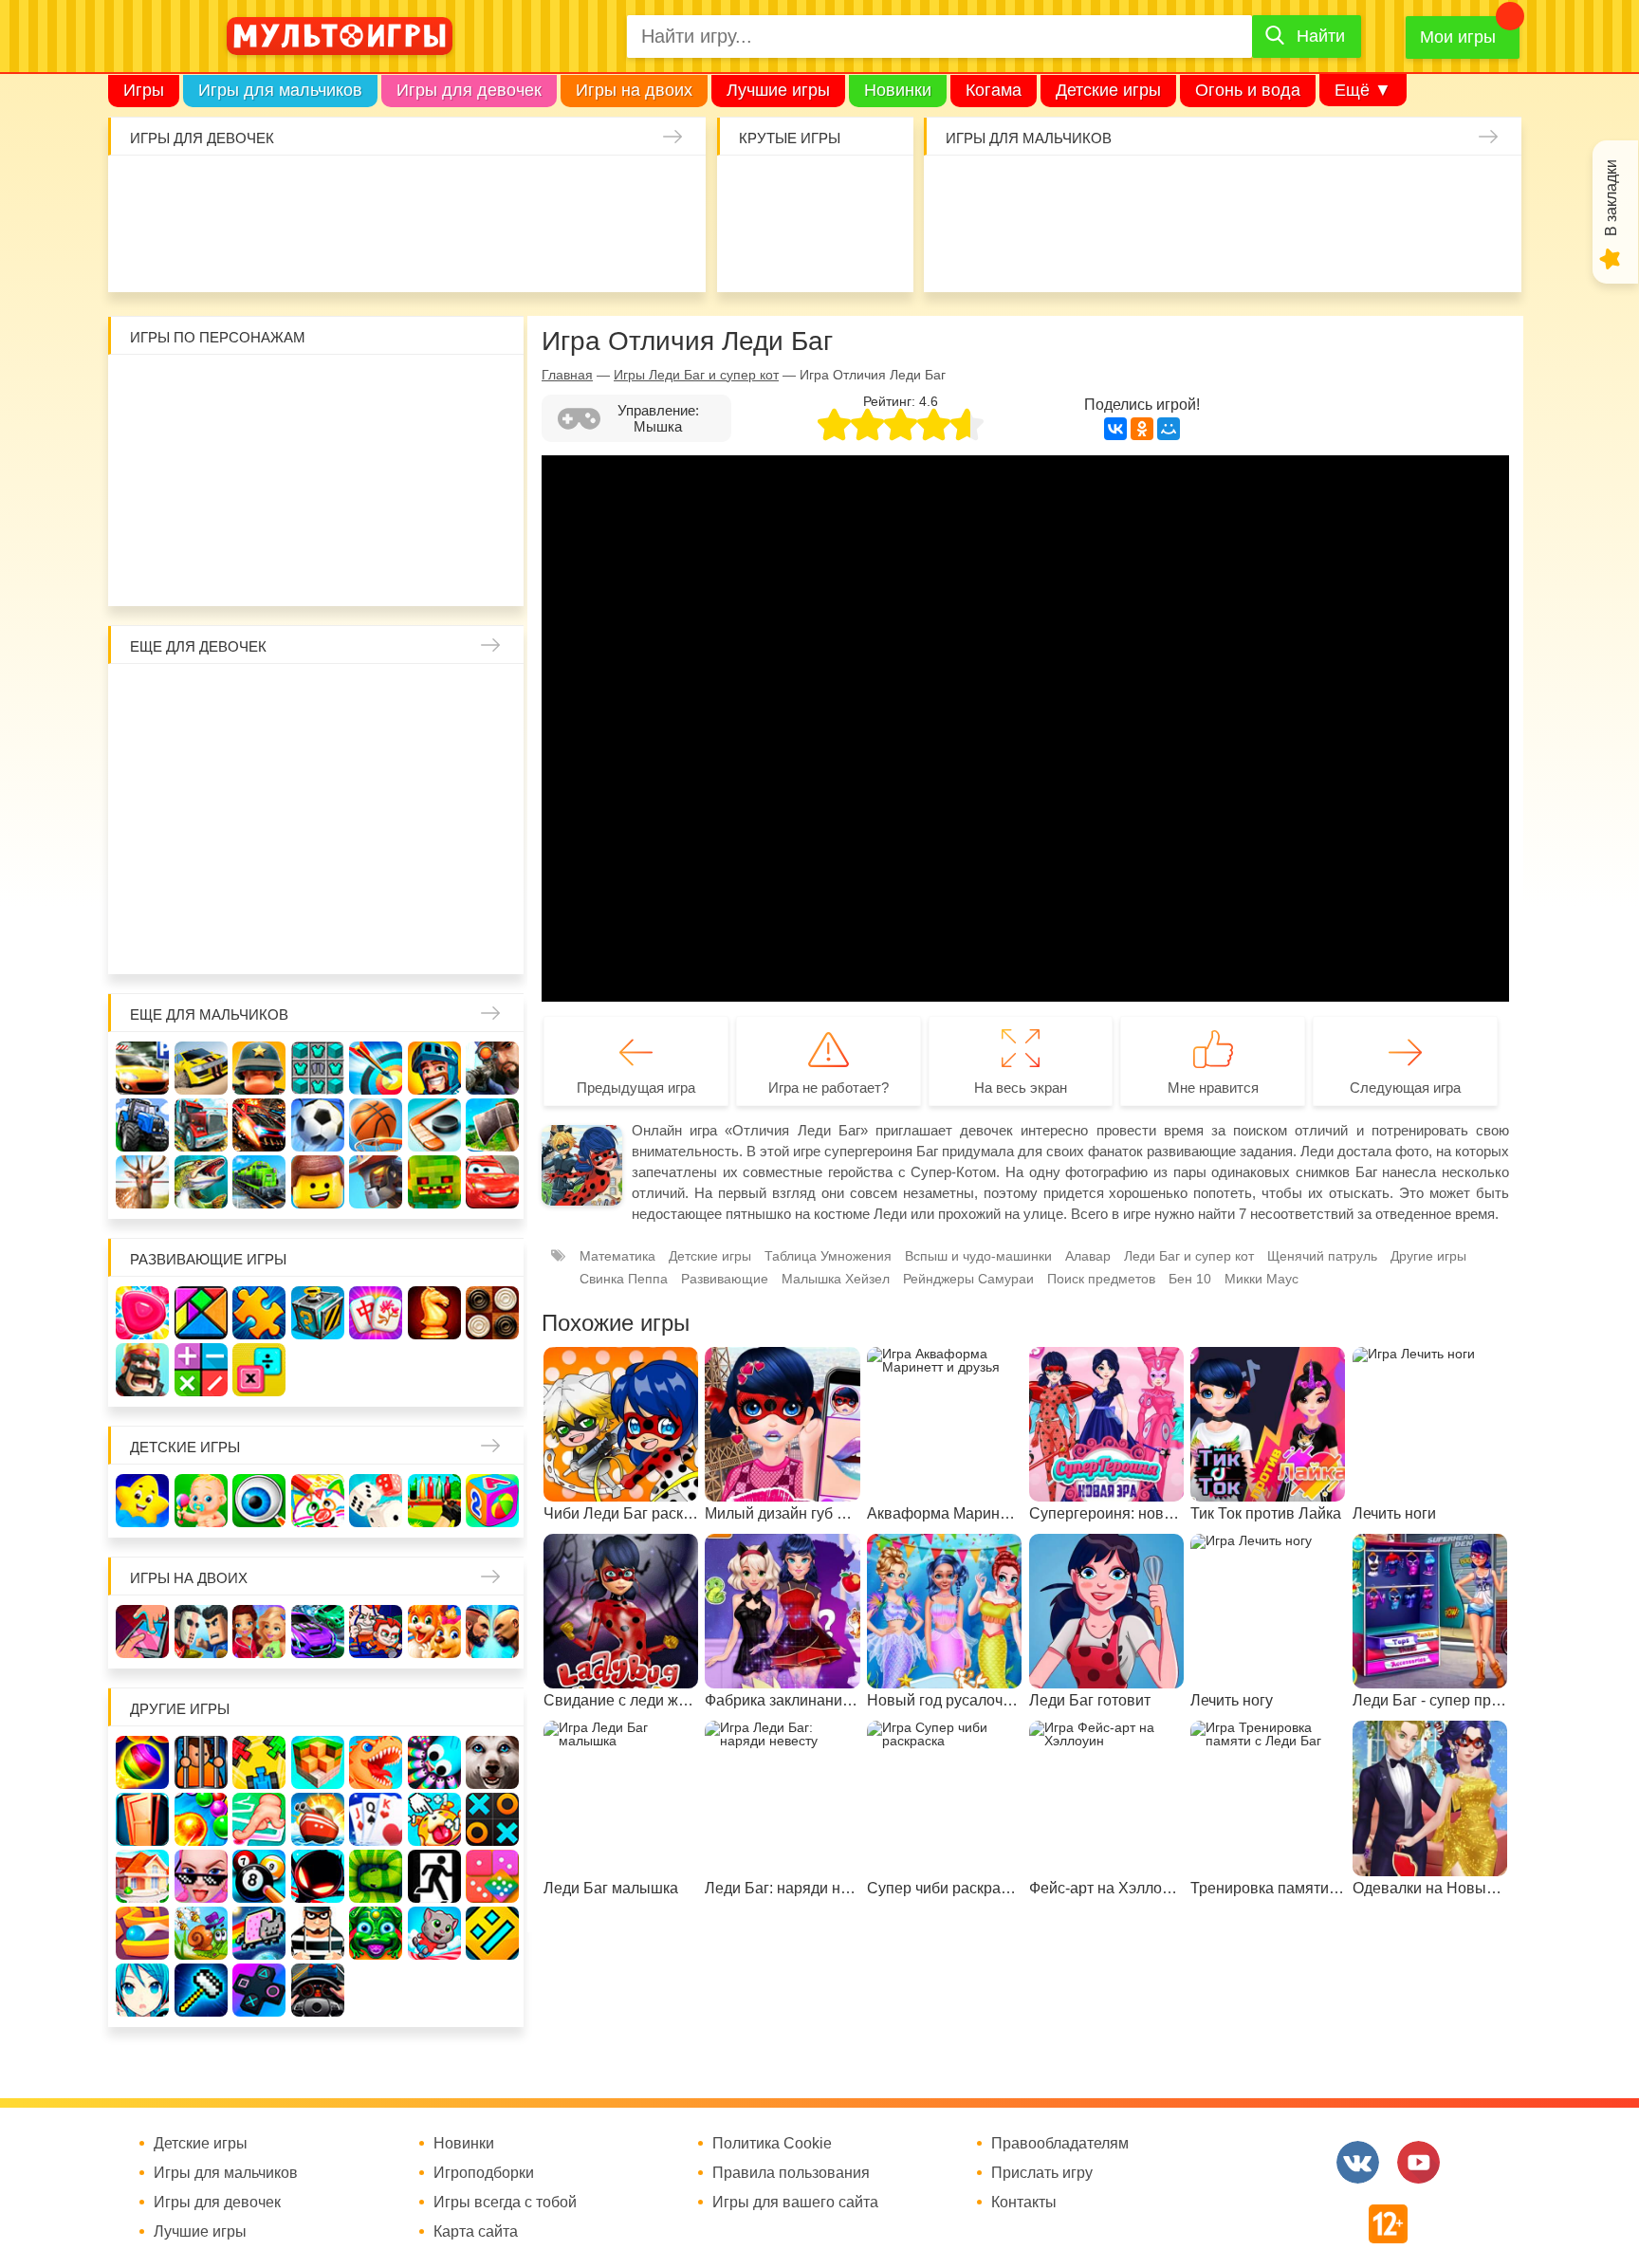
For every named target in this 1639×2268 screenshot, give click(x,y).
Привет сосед (1484, 192)
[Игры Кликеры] (434, 1819)
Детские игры (1108, 90)
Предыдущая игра (636, 1088)
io (756, 192)
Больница (492, 700)
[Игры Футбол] (318, 1125)
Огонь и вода (1248, 90)
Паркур (1134, 250)
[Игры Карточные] (376, 1819)
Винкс (142, 700)
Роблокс (142, 391)
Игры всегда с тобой (505, 2203)
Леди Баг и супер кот (201, 450)
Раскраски (318, 700)
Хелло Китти (318, 508)
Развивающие (725, 1279)
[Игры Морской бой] (318, 1819)
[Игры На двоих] (142, 1632)
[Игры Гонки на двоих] (318, 1632)
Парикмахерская (259, 759)
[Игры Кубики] (376, 1501)
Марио (376, 508)
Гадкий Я (376, 567)
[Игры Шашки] (492, 1313)
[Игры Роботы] (376, 1182)
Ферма (376, 818)
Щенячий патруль (259, 567)
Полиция (1484, 250)
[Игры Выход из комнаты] (434, 1876)
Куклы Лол (669, 192)
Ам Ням (492, 450)
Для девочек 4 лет (142, 935)
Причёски (142, 759)
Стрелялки (1018, 192)
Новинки (898, 90)
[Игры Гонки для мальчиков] (201, 1068)
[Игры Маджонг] (376, 1313)
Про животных (492, 876)
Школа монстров (259, 818)
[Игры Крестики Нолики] (492, 1819)
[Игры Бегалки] (434, 1933)
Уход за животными (435, 250)
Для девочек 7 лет (318, 935)
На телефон (873, 250)
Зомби (1077, 192)
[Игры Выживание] (492, 1125)
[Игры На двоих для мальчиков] (201, 1632)
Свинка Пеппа (259, 508)
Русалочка (318, 759)
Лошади (259, 700)
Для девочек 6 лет (259, 935)
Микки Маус (1261, 1279)
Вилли (201, 391)
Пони (434, 818)
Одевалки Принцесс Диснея (142, 876)
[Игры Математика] (201, 1370)
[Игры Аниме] (142, 1990)
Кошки (494, 192)
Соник (201, 567)
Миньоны (492, 508)
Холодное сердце (201, 818)
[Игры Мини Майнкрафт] (201, 1990)
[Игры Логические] (201, 1313)
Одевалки (144, 192)
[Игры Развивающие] (492, 1501)
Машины (1368, 192)
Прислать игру (1042, 2173)
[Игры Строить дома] (142, 1876)
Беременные (492, 818)
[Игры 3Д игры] (318, 1762)
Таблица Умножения (828, 1256)
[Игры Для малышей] (201, 1501)
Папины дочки (201, 876)
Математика (617, 1256)
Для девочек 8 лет (376, 935)
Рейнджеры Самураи (968, 1279)
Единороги (611, 192)
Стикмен (142, 450)
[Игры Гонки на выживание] (259, 1125)
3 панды (434, 391)
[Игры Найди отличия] (259, 1501)
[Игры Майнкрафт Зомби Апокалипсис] (434, 1182)
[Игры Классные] (201, 1876)
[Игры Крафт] (318, 1068)
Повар (376, 876)
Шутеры (960, 250)
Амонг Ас (756, 250)
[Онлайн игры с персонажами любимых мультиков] (340, 36)
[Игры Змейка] (376, 1876)
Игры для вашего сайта (795, 2203)
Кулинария (202, 250)
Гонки (960, 192)
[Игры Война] (259, 1068)
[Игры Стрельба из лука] (376, 1068)
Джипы (1251, 250)
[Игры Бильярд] (259, 1876)
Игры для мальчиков (280, 90)
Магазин (434, 759)
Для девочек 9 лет (434, 935)
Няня (376, 700)
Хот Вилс (1427, 250)
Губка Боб (142, 508)
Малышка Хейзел (202, 192)
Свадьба (142, 818)
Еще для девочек (198, 646)
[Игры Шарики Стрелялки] (142, 1762)
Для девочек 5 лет (201, 935)
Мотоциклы (1310, 250)
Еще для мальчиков (209, 1014)
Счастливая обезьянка (201, 508)
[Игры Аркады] (259, 1933)
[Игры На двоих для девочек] (259, 1632)
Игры (144, 90)
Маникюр (552, 192)
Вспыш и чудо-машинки (376, 450)
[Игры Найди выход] (142, 1819)
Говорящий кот (142, 567)
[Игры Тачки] (492, 1182)
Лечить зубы (434, 876)
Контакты (1024, 2203)
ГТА (1193, 250)
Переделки (318, 876)
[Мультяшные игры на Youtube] (1418, 2162)
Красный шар (376, 391)
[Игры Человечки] (318, 1876)
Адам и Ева (259, 391)
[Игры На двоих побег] (376, 1632)
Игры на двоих (634, 90)
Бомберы (434, 567)
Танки (1251, 192)
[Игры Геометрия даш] (492, 1933)
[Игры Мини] (492, 1876)
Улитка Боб (318, 391)
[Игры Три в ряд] (142, 1313)
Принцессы (201, 759)
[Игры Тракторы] (142, 1125)
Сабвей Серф (434, 450)
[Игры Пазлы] (259, 1313)
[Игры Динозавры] (376, 1762)
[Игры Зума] (376, 1933)
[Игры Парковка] (142, 1068)
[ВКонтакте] (1115, 429)
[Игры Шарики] (201, 1819)
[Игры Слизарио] (434, 1762)
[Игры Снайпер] (492, 1068)
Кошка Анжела (492, 759)
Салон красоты (494, 250)
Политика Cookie (772, 2144)
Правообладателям (1060, 2144)
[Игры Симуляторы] (318, 1990)
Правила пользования (791, 2173)
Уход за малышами (261, 192)
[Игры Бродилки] (201, 1933)
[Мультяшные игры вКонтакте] (1358, 2162)
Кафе (376, 759)
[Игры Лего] (318, 1182)
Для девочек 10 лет (492, 935)
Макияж (611, 250)
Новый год (259, 876)
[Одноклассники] (1142, 429)
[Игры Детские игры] (142, 1501)
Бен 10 (259, 450)
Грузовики (1368, 250)
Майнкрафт (1134, 192)
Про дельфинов (144, 250)
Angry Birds (434, 508)
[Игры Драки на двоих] (492, 1632)
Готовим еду (378, 250)
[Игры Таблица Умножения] (259, 1370)
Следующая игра (1405, 1088)
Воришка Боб (492, 391)
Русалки (318, 818)
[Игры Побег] (201, 1762)
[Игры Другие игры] (259, 1990)
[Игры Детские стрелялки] (434, 1501)
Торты (319, 250)
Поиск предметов (873, 192)
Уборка (378, 192)
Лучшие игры (778, 90)
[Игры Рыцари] (434, 1068)
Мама (434, 700)
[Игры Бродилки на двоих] (434, 1632)
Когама (994, 90)
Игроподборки (484, 2173)
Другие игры (1428, 1256)
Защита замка (1310, 192)
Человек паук (318, 567)
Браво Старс (1427, 192)
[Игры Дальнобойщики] (201, 1125)
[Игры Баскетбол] (376, 1125)
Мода (669, 250)
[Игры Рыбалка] (201, 1182)
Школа (201, 700)
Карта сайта (476, 2232)
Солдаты (1193, 192)
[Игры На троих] (259, 1762)
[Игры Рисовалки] (318, 1501)
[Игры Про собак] (492, 1762)
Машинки (1077, 250)
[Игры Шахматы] (434, 1313)
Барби (319, 192)
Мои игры (1458, 37)
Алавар (1088, 1256)
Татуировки (261, 250)
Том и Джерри (318, 450)
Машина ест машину (1018, 250)
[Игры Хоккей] (434, 1125)
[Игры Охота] (142, 1182)
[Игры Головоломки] (318, 1313)
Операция (552, 250)
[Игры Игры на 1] (259, 1819)
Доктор (435, 192)
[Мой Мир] (1169, 429)
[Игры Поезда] (259, 1182)
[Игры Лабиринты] (142, 1933)
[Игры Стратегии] (142, 1370)
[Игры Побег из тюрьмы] (318, 1933)
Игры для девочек (469, 90)
